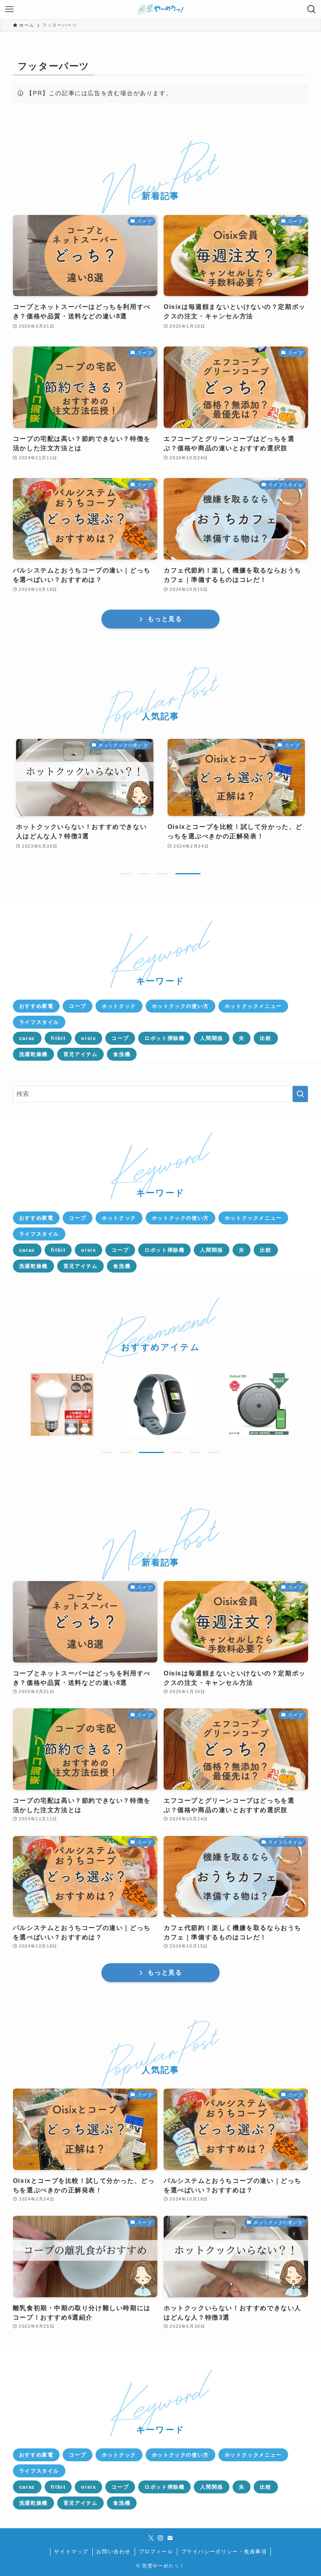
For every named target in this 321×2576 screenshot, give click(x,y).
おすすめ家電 (36, 1006)
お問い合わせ (114, 2552)
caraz (27, 1038)
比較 (266, 1038)
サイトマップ (71, 2552)
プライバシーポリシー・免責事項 (224, 2552)
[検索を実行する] (300, 1094)
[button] (126, 874)
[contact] (170, 2538)
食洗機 (122, 1054)
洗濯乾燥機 (33, 1054)
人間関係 (211, 1038)
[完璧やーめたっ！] (161, 9)
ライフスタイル (39, 1022)
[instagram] (160, 2538)
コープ (78, 1006)
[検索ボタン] (312, 9)
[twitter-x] (151, 2538)
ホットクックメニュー (253, 1006)
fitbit (58, 1038)
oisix (88, 1038)
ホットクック (119, 1006)
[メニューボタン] (9, 9)
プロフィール (156, 2552)
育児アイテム (81, 1054)
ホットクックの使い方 (180, 1006)
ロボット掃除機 (164, 1038)
